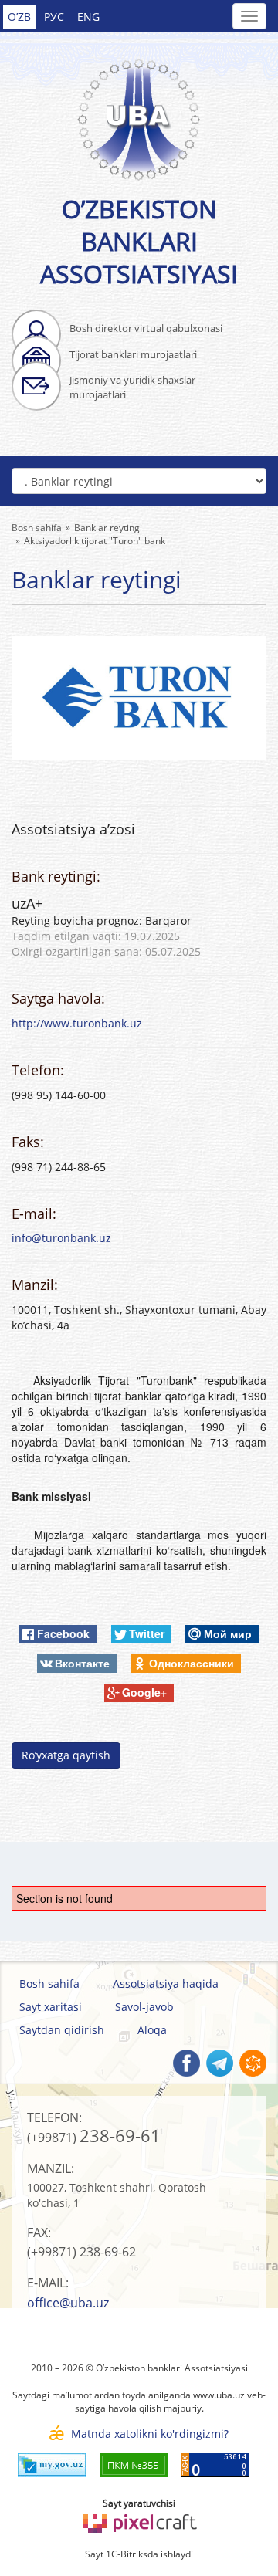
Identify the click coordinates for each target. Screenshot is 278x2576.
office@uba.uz (68, 2303)
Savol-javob (144, 2007)
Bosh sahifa (49, 1984)
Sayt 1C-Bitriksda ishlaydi (139, 2554)
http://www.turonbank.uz (77, 1023)
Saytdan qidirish (62, 2030)
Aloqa (152, 2030)
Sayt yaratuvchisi (139, 2503)
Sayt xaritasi (51, 2007)
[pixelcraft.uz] (139, 2521)
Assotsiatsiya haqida (166, 1984)
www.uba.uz (219, 2395)
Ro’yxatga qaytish (66, 1755)
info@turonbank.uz (61, 1238)
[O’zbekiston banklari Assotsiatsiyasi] (139, 111)
